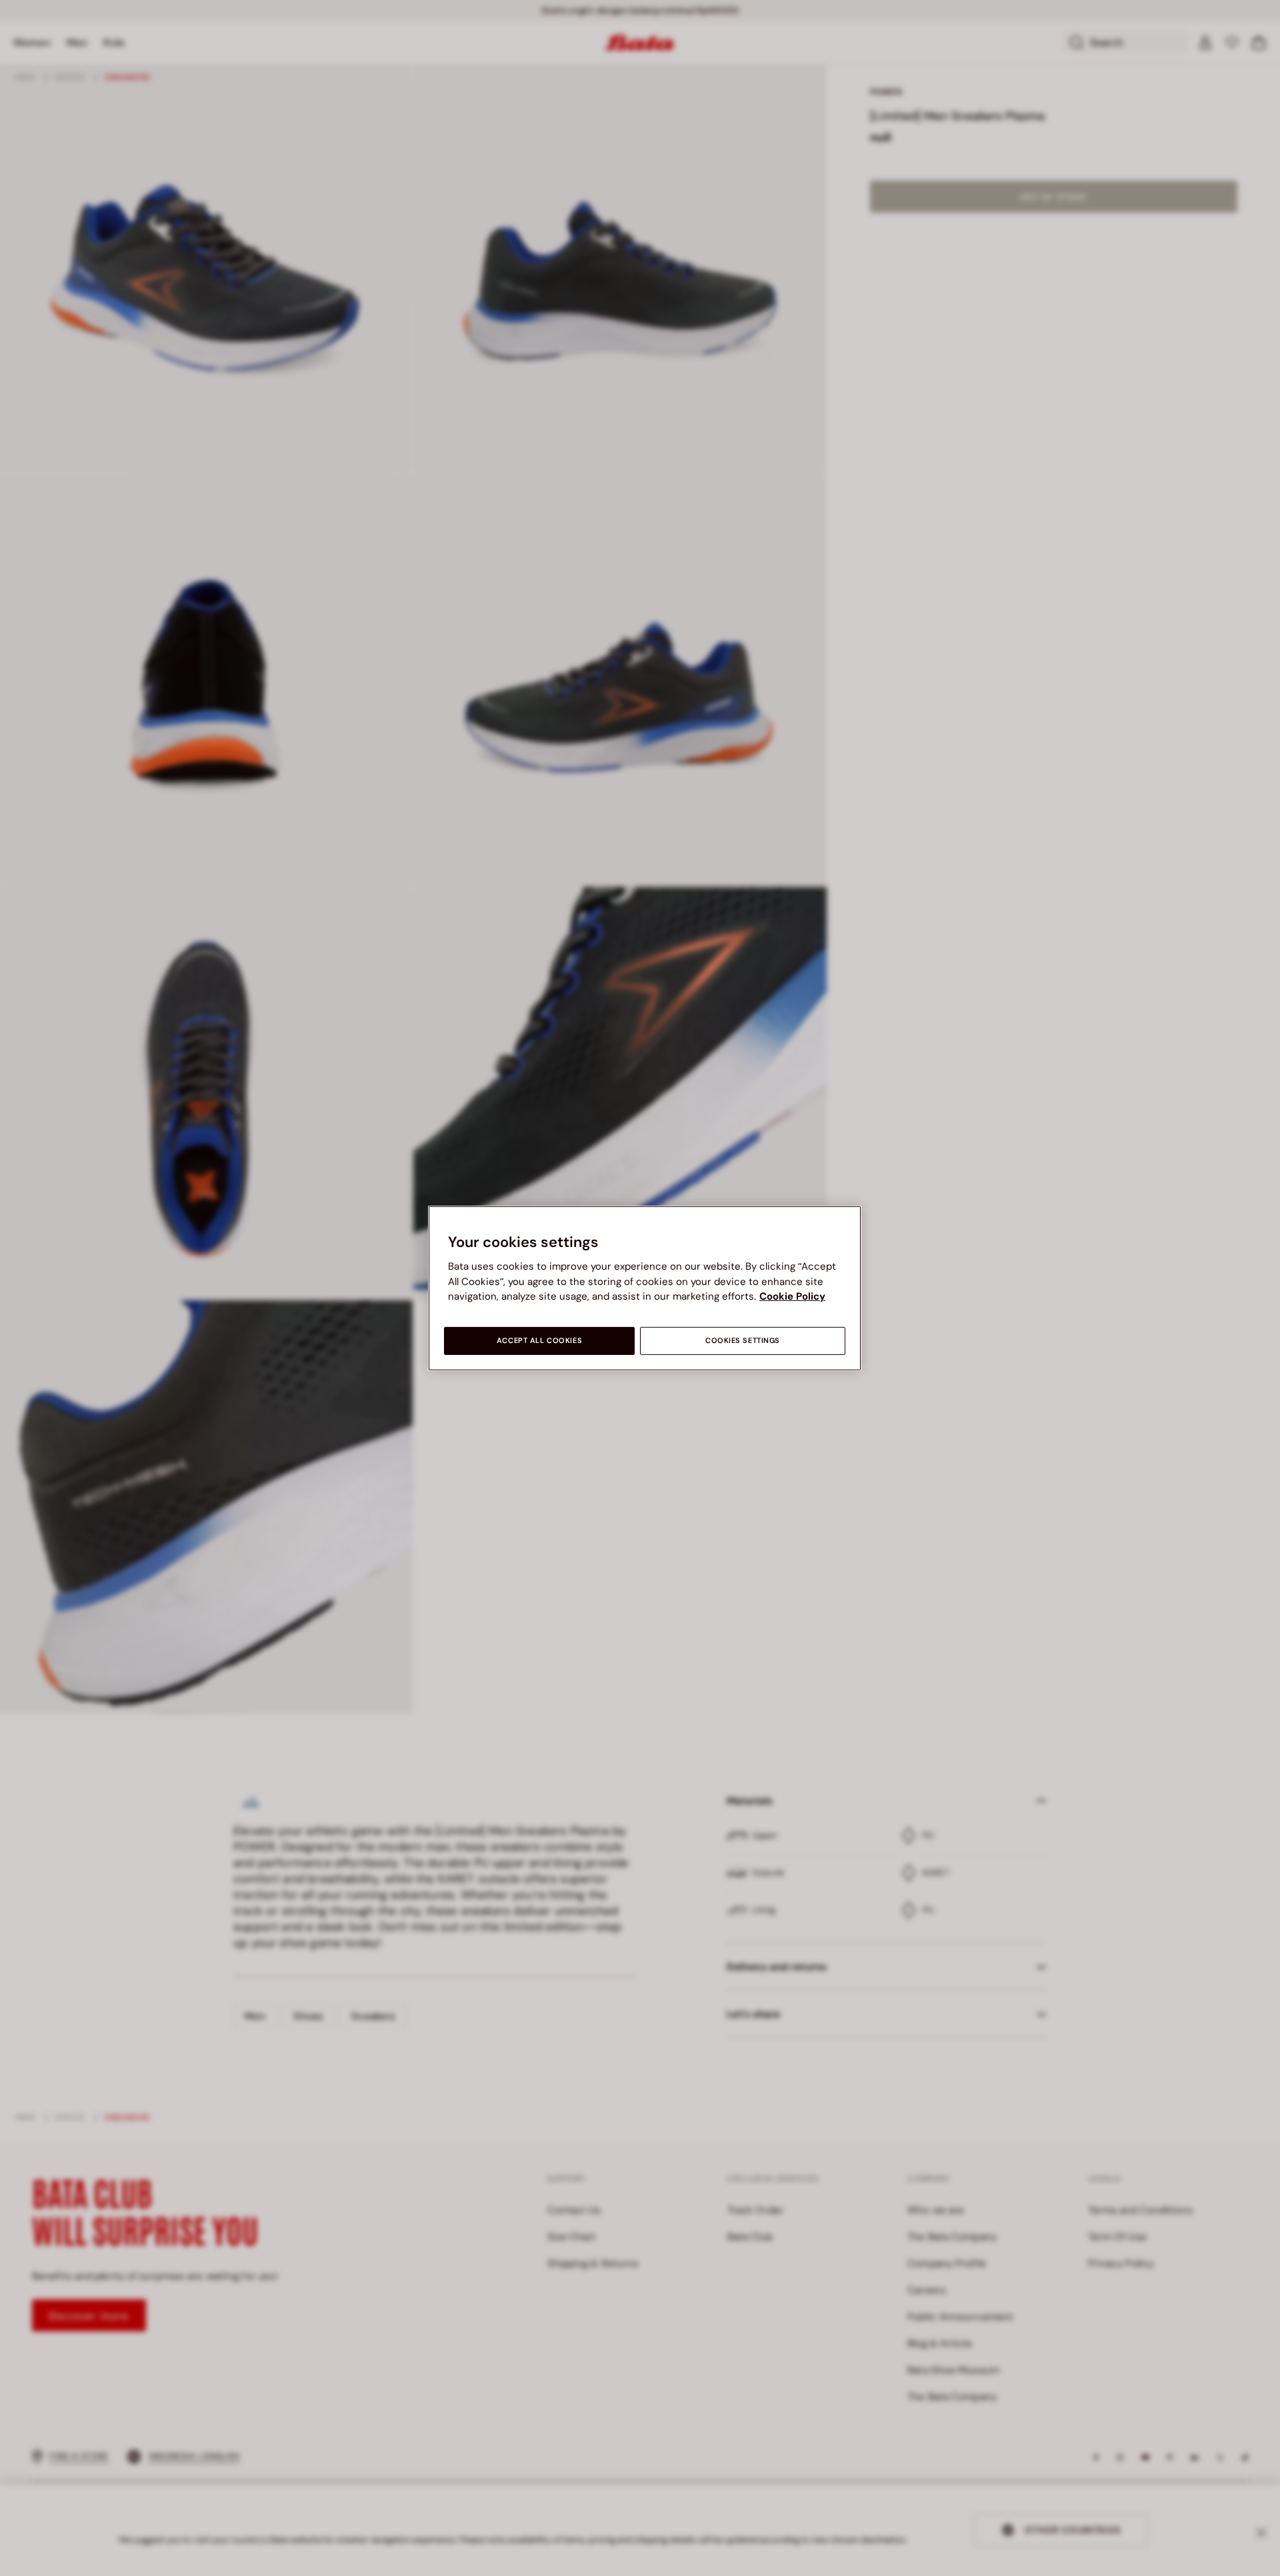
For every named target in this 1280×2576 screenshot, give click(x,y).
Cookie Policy (792, 1296)
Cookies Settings (743, 1341)
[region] (645, 1288)
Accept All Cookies (539, 1341)
